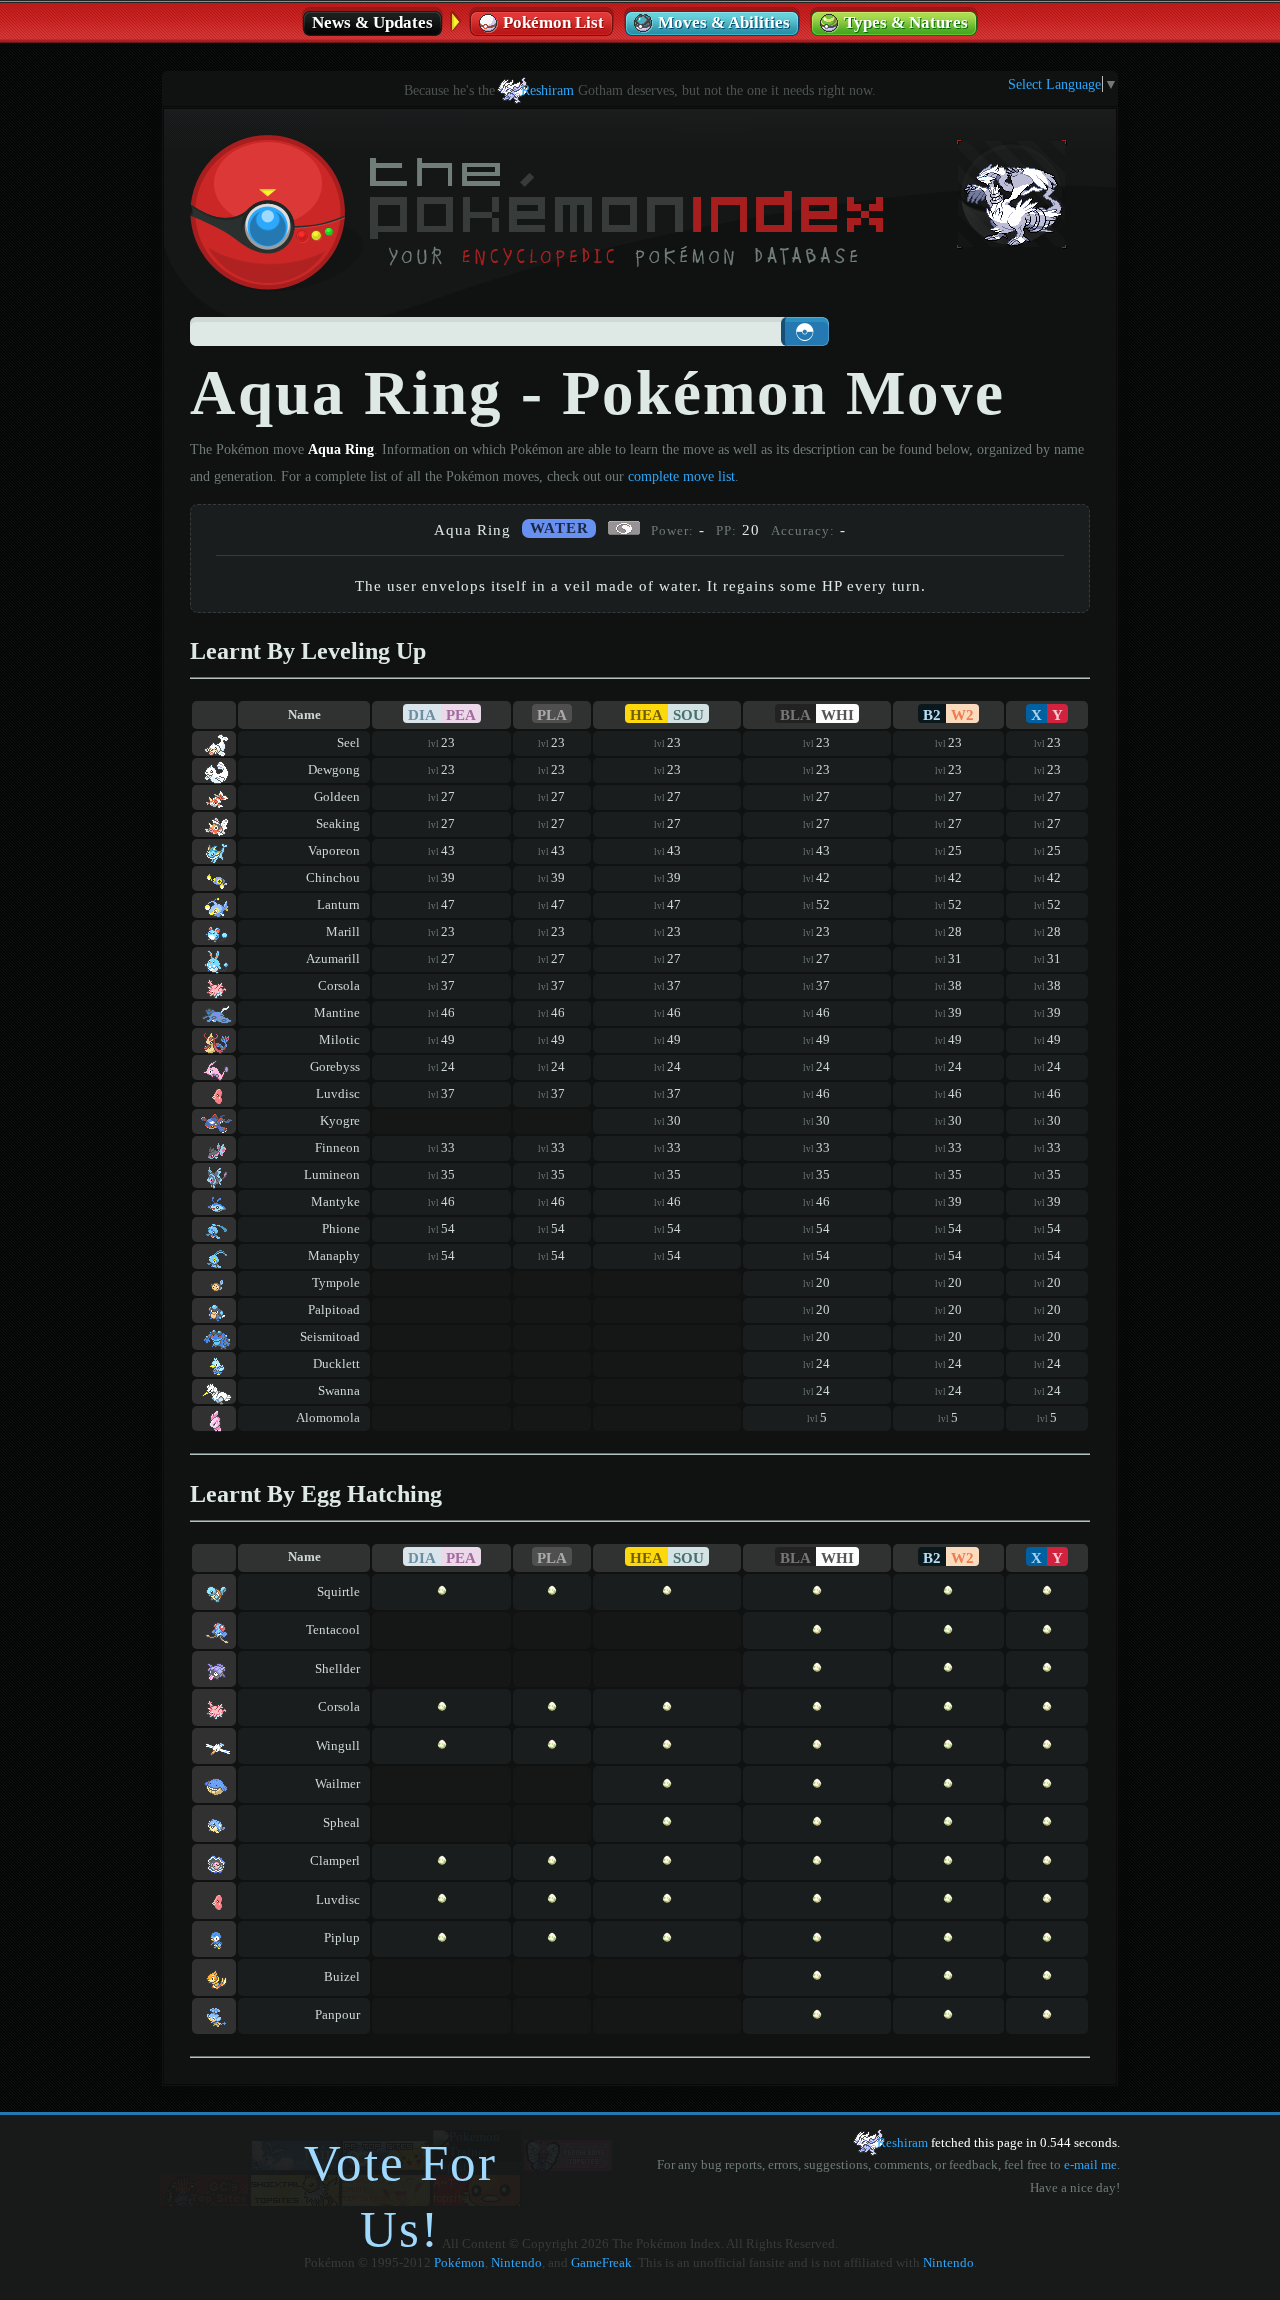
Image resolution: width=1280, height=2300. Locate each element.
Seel (348, 743)
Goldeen (337, 797)
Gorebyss (335, 1067)
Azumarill (333, 959)
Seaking (338, 824)
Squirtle (338, 1592)
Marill (343, 932)
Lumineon (332, 1175)
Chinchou (333, 878)
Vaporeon (334, 851)
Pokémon (459, 2263)
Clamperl (335, 1861)
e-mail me (1090, 2165)
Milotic (339, 1040)
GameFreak (601, 2263)
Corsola (339, 986)
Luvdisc (338, 1094)
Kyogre (340, 1121)
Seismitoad (330, 1337)
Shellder (337, 1669)
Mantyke (335, 1202)
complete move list (681, 476)
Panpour (337, 2015)
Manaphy (334, 1256)
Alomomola (328, 1418)
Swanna (339, 1391)
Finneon (337, 1148)
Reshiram (547, 90)
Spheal (341, 1823)
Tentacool (333, 1630)
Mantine (337, 1013)
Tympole (336, 1283)
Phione (341, 1229)
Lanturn (338, 905)
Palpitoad (334, 1310)
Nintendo (516, 2263)
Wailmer (337, 1784)
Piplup (342, 1938)
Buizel (342, 1977)
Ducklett (336, 1364)
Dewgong (334, 770)
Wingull (338, 1746)
